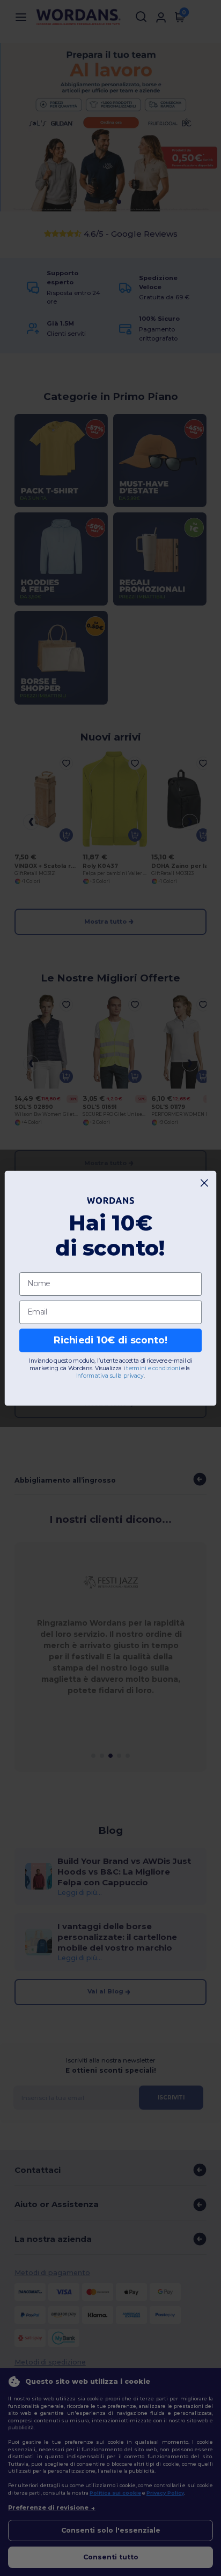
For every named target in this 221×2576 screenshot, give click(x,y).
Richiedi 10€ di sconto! (110, 1340)
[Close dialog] (205, 1183)
